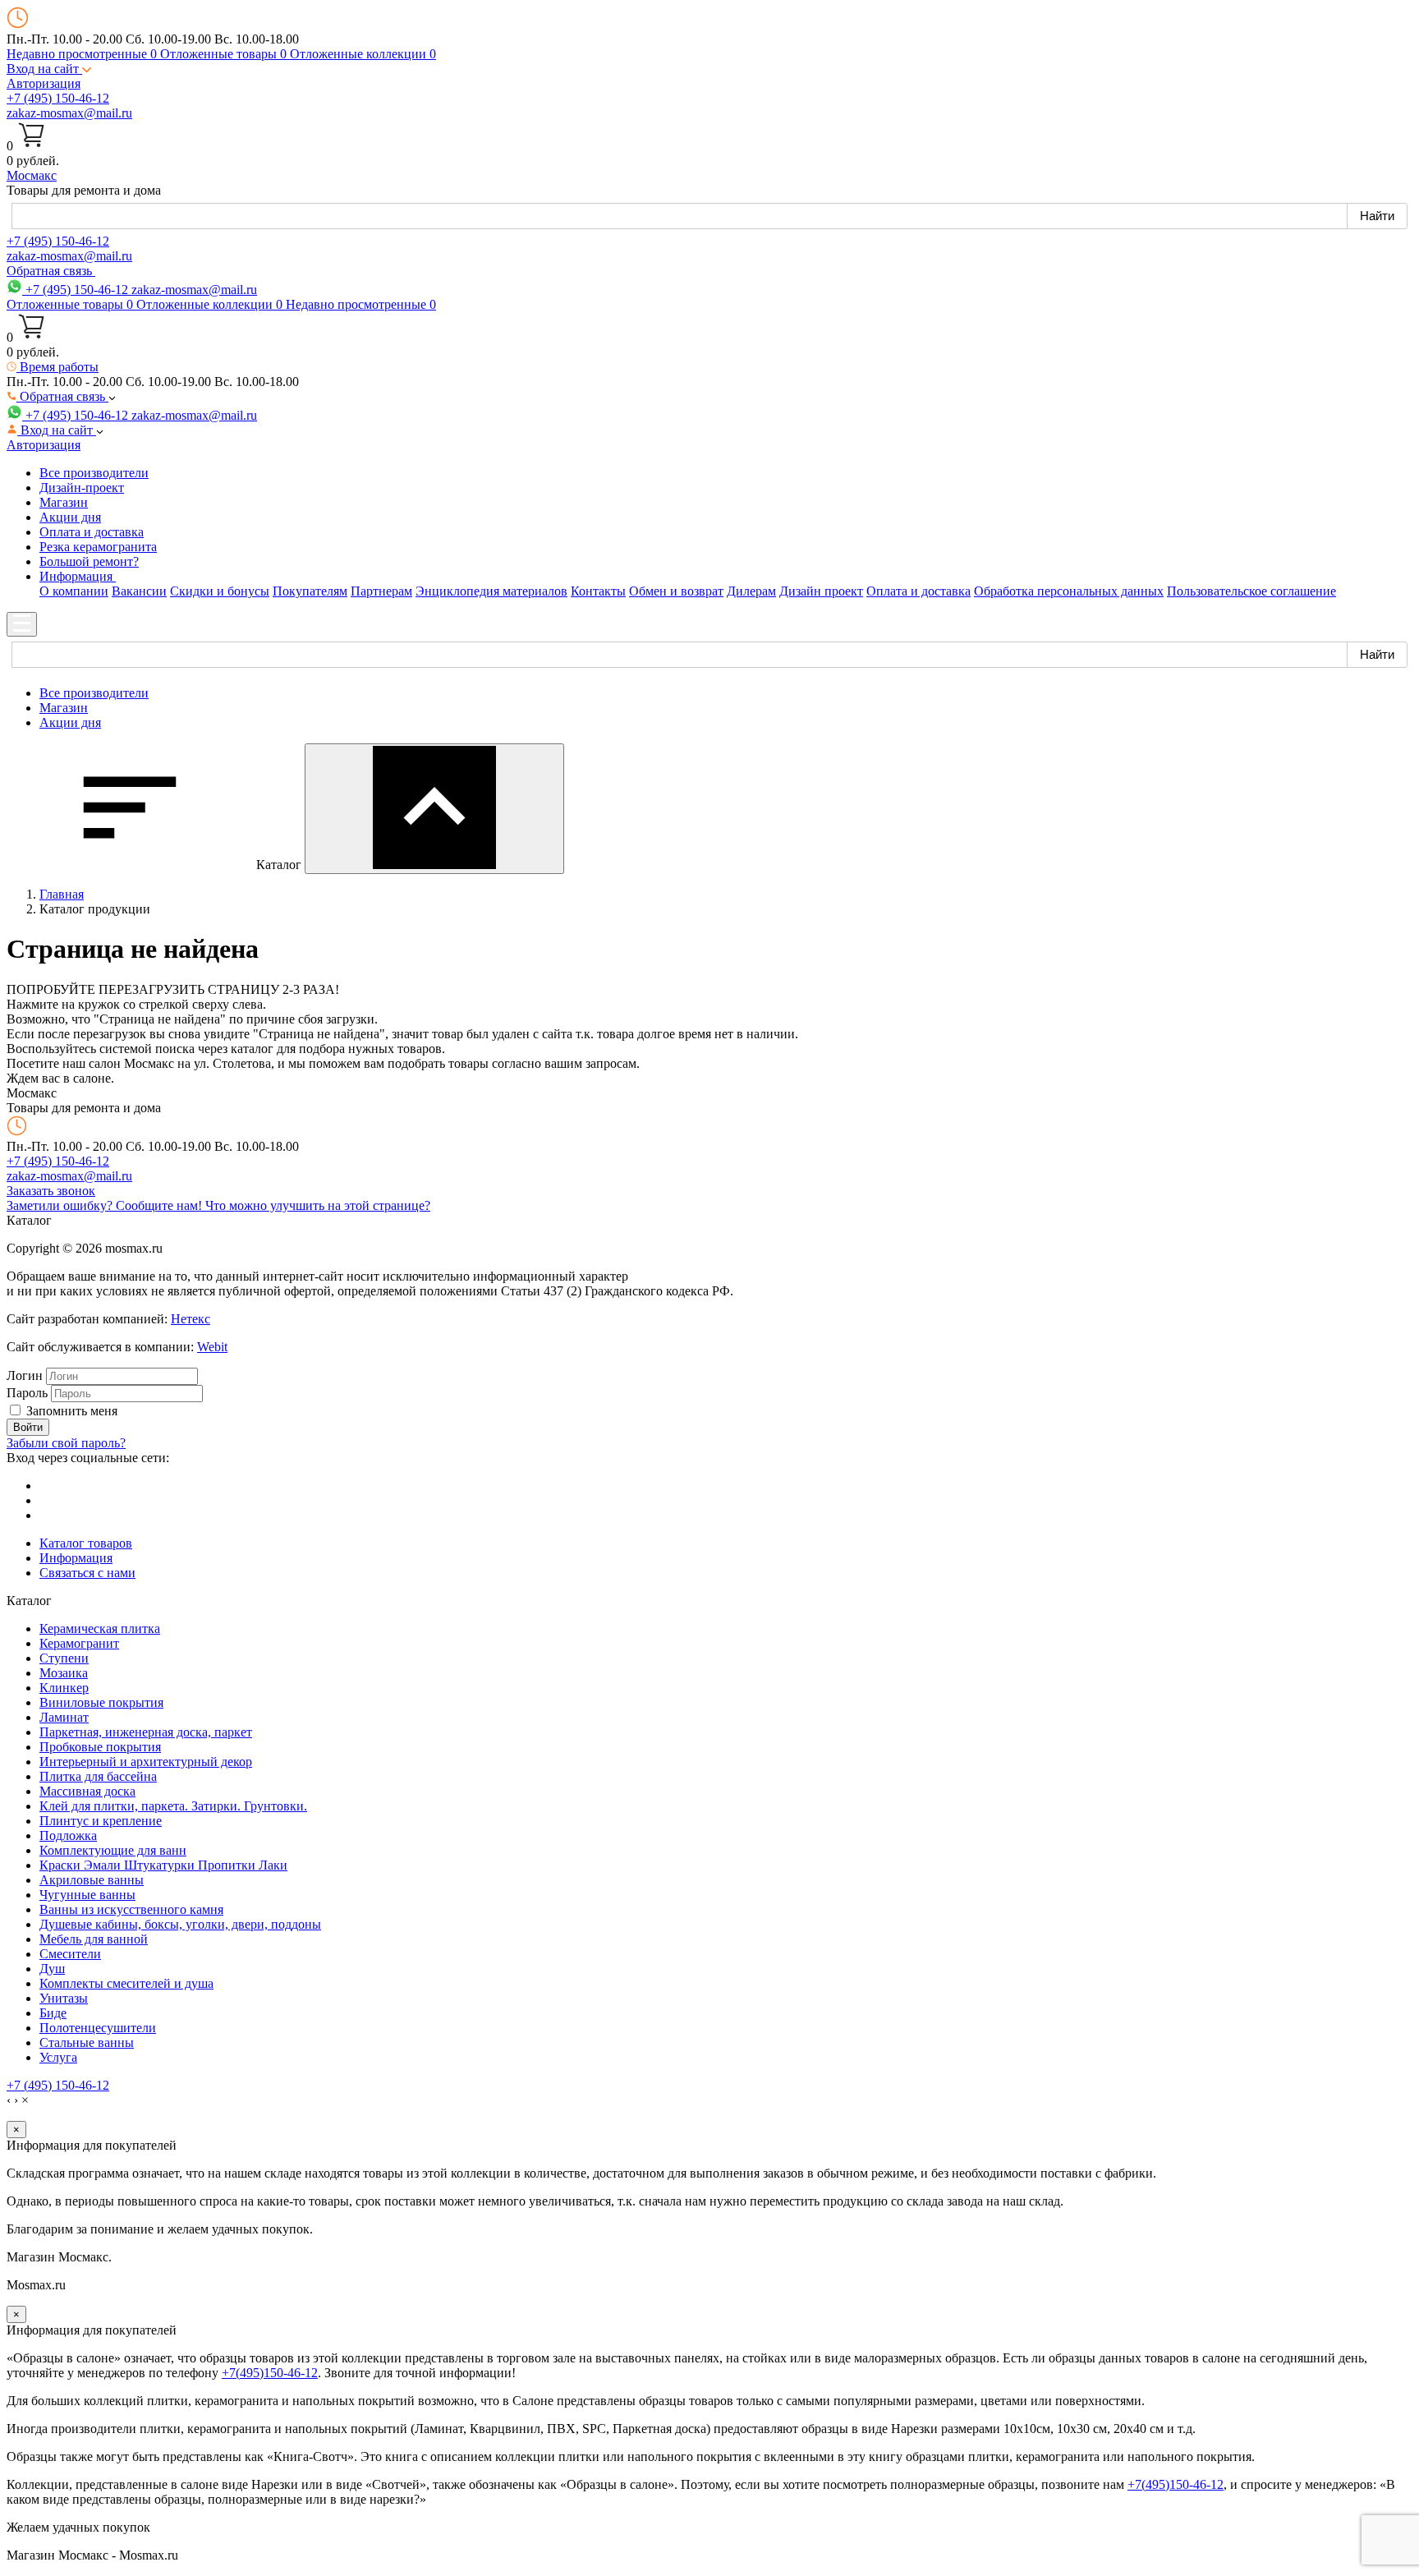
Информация (76, 1558)
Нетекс (191, 1319)
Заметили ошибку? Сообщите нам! (106, 1205)
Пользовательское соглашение (1251, 591)
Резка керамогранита (98, 547)
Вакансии (139, 591)
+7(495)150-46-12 (270, 2373)
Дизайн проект (821, 591)
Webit (212, 1347)
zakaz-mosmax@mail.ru (69, 113)
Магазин (64, 502)
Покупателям (310, 591)
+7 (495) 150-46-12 (58, 98)
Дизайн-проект (82, 488)
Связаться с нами (87, 1573)
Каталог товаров (86, 1543)
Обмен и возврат (676, 591)
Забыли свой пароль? (66, 1443)
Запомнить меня (72, 1411)
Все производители (94, 473)
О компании (74, 591)
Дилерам (751, 591)
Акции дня (70, 517)
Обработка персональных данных (1069, 591)
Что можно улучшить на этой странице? (318, 1205)
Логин (25, 1375)
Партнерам (381, 591)
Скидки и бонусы (220, 591)
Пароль (27, 1393)
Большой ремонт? (89, 561)
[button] (49, 69)
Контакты (598, 591)
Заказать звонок (51, 1191)
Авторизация (44, 83)
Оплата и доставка (92, 532)
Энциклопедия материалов (491, 591)
